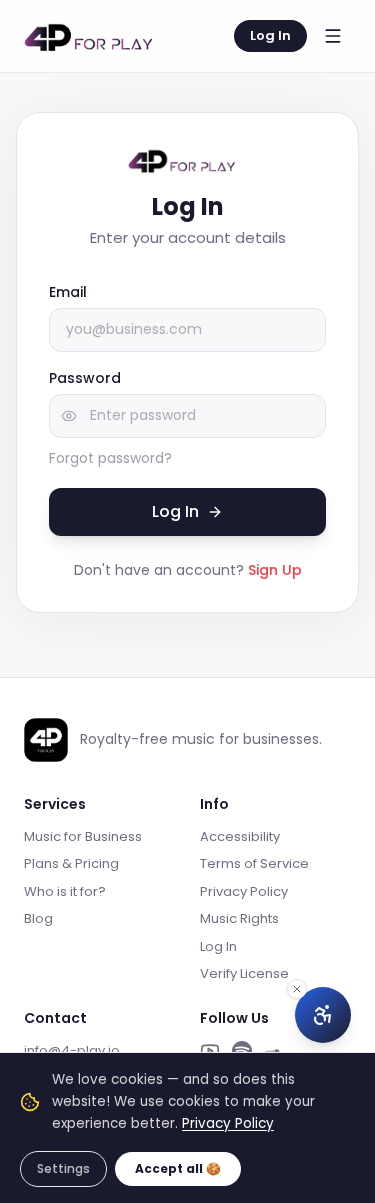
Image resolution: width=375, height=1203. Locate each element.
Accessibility (240, 836)
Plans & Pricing (71, 863)
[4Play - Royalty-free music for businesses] (96, 36)
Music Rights (239, 918)
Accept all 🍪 (178, 1168)
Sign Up (275, 570)
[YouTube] (210, 1051)
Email (68, 292)
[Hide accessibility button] (297, 989)
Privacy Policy (244, 891)
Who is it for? (65, 891)
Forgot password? (110, 458)
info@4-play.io (72, 1050)
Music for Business (83, 836)
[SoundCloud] (274, 1051)
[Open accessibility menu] (323, 1015)
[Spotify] (242, 1051)
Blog (38, 918)
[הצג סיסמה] (69, 416)
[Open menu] (333, 36)
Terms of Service (254, 863)
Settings (63, 1168)
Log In (270, 35)
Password (85, 378)
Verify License (244, 973)
